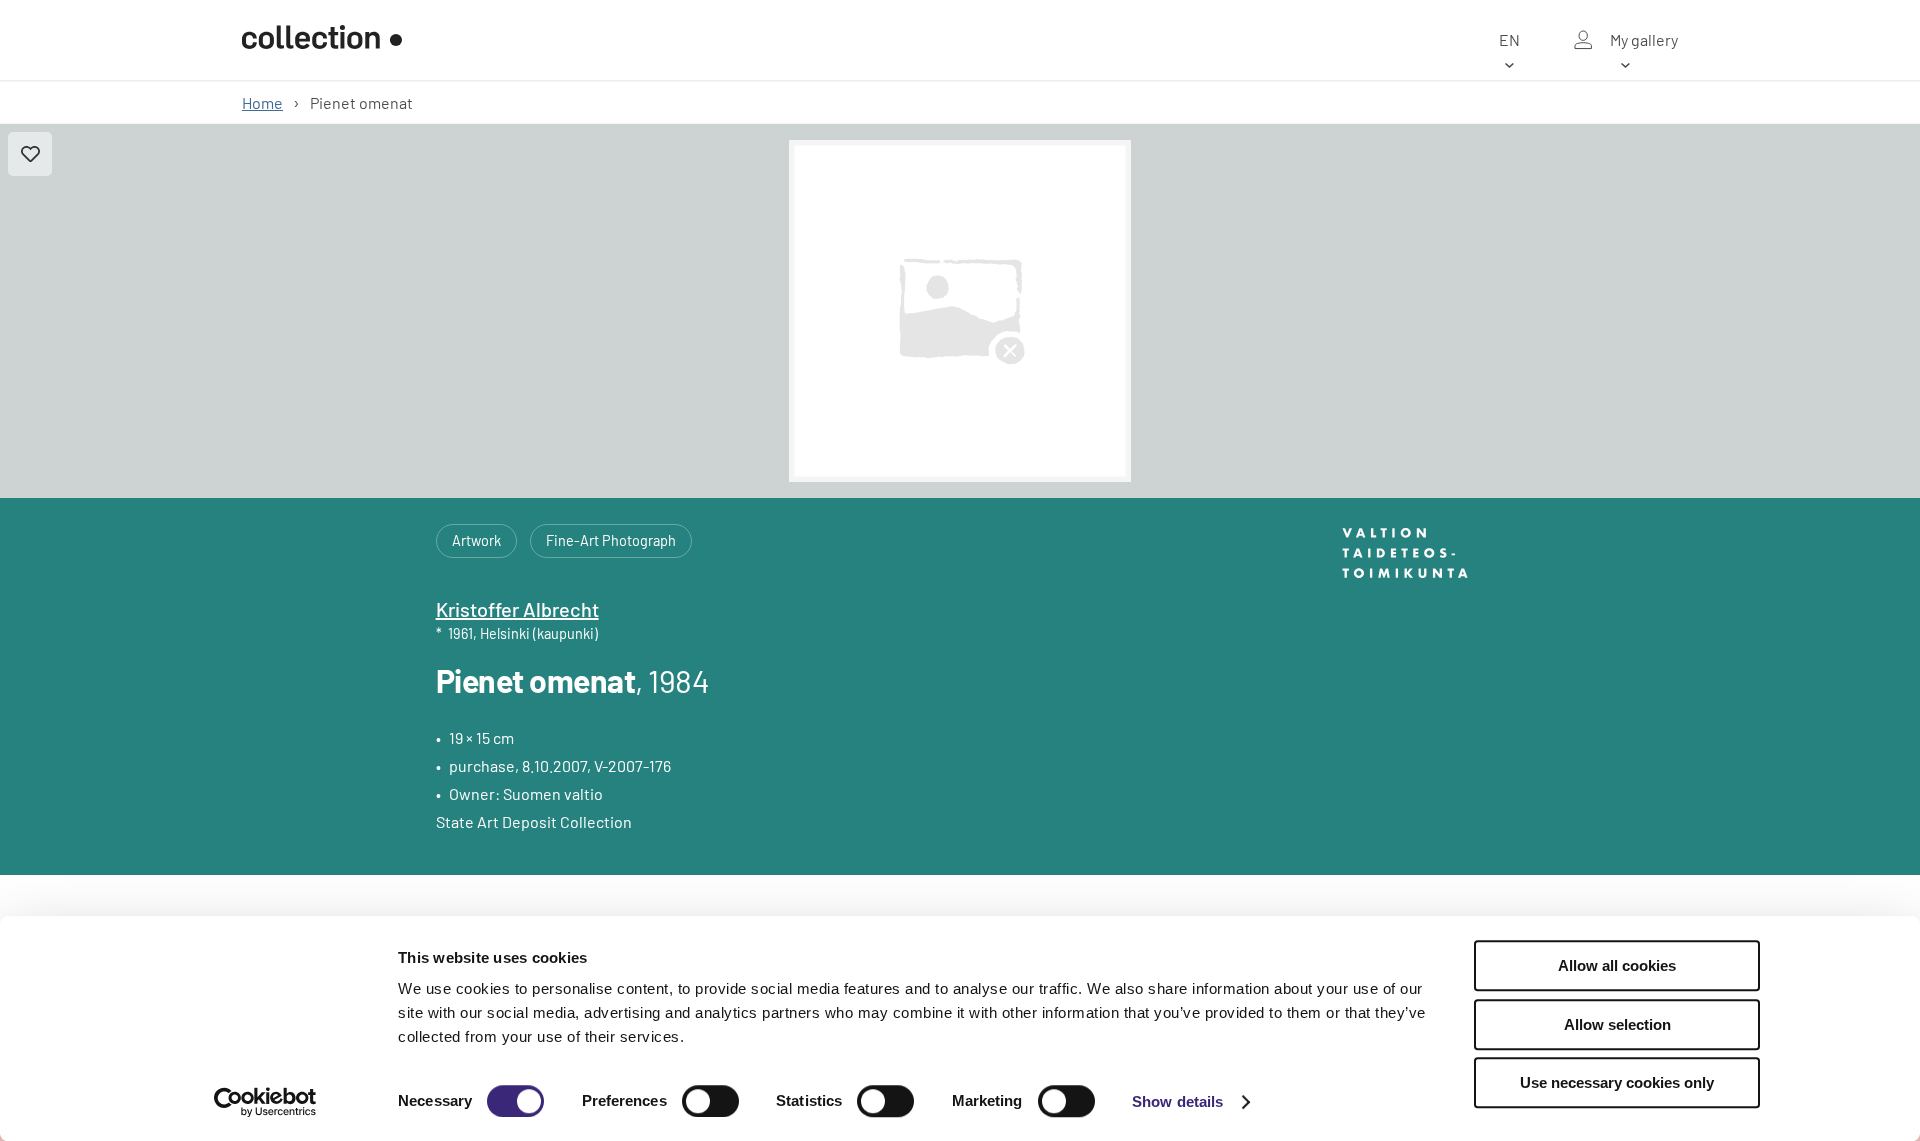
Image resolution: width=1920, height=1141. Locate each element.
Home (262, 102)
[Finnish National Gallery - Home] (322, 40)
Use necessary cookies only (1617, 1082)
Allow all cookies (1617, 965)
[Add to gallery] (30, 154)
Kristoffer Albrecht (517, 609)
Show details (1177, 1101)
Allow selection (1617, 1024)
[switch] (710, 1101)
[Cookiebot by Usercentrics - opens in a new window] (265, 1102)
